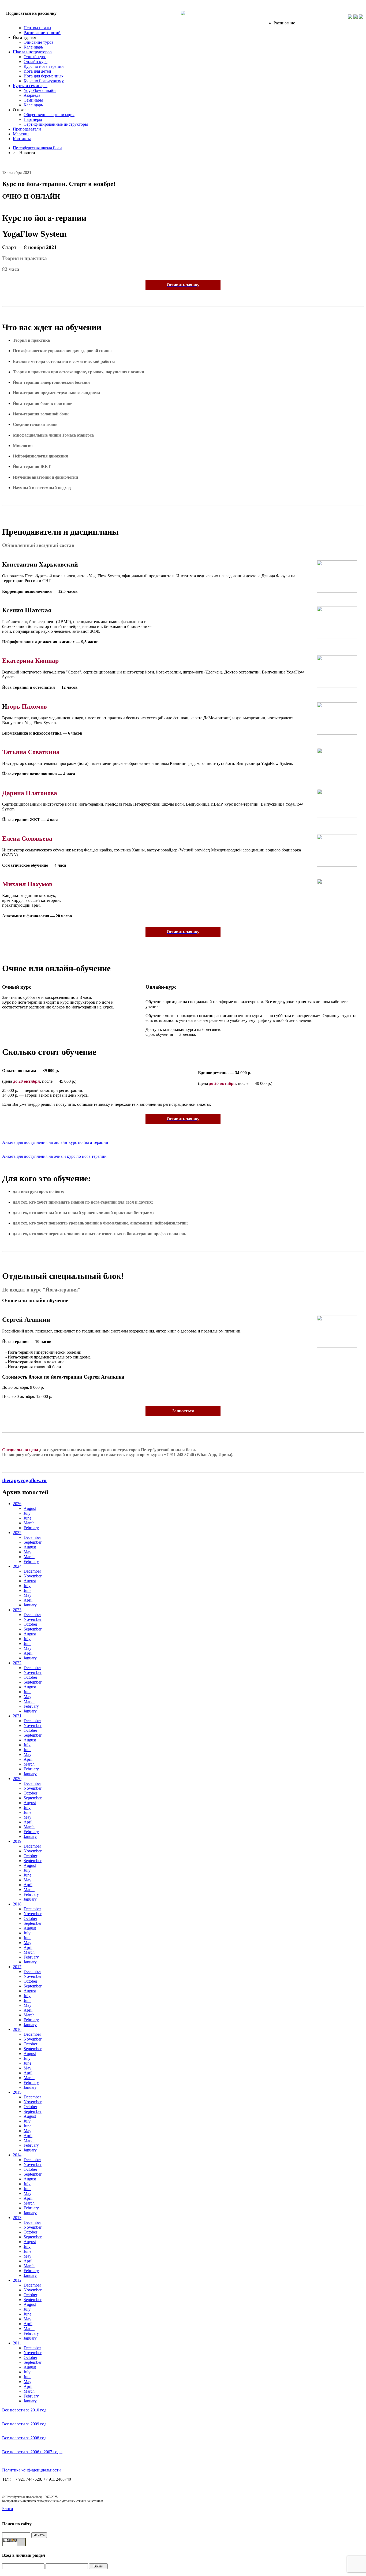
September (33, 1542)
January (30, 1605)
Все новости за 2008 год (24, 2438)
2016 (17, 2029)
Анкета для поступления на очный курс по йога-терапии (54, 1156)
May (27, 1552)
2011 (17, 2343)
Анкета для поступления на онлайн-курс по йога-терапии (55, 1142)
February (31, 1528)
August (30, 1508)
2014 (17, 2155)
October (30, 1624)
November (33, 1576)
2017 (17, 1967)
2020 (17, 1779)
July (27, 1513)
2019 (17, 1841)
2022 (17, 1663)
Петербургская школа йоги (37, 148)
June (27, 1518)
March (29, 1523)
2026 (17, 1504)
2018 (17, 1904)
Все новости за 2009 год (24, 2424)
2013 (17, 2218)
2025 (17, 1533)
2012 (17, 2280)
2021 (17, 1716)
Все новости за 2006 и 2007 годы (32, 2452)
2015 (17, 2092)
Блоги (8, 2509)
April (28, 1600)
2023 (17, 1610)
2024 (17, 1566)
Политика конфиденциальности (31, 2470)
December (32, 1537)
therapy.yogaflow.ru (24, 1480)
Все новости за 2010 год (24, 2410)
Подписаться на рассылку (31, 13)
